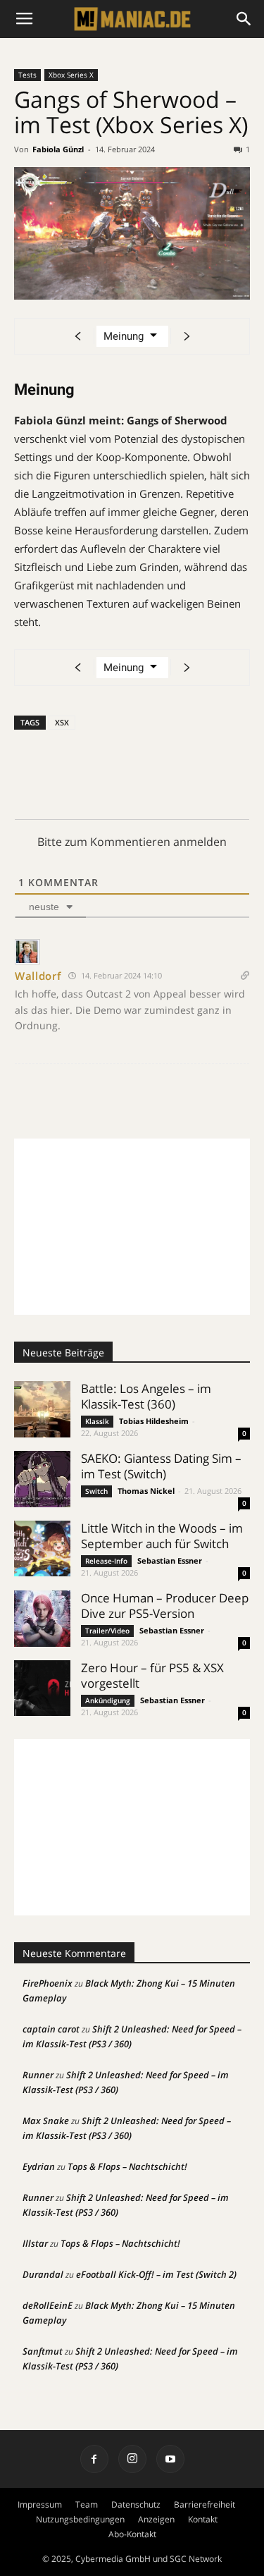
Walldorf (38, 976)
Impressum (40, 2504)
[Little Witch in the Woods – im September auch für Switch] (42, 1548)
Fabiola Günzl (58, 149)
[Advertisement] (132, 1227)
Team (87, 2504)
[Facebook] (94, 2459)
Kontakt (203, 2519)
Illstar (35, 2243)
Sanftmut (43, 2351)
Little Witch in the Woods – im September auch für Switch (162, 1536)
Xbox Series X (71, 75)
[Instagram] (132, 2459)
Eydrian (39, 2166)
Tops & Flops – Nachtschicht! (127, 2166)
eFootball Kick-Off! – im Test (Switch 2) (156, 2274)
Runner (38, 2075)
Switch (96, 1491)
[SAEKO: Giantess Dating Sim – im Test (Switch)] (42, 1479)
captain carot (51, 2029)
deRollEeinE (48, 2305)
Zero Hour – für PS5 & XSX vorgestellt (152, 1675)
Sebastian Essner (170, 1560)
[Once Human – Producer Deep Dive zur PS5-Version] (42, 1619)
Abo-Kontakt (132, 2534)
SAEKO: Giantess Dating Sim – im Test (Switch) (161, 1466)
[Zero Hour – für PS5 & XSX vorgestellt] (42, 1688)
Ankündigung (108, 1700)
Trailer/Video (107, 1631)
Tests (27, 75)
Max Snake (46, 2121)
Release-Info (106, 1561)
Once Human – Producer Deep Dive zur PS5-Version (165, 1606)
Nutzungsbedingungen (80, 2519)
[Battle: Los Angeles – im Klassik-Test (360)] (42, 1409)
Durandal (43, 2274)
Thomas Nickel (146, 1491)
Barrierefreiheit (205, 2504)
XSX (62, 722)
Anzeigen (156, 2519)
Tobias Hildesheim (154, 1421)
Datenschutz (136, 2504)
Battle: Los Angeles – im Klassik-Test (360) (146, 1396)
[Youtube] (170, 2459)
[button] (244, 19)
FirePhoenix (48, 1983)
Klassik (97, 1421)
